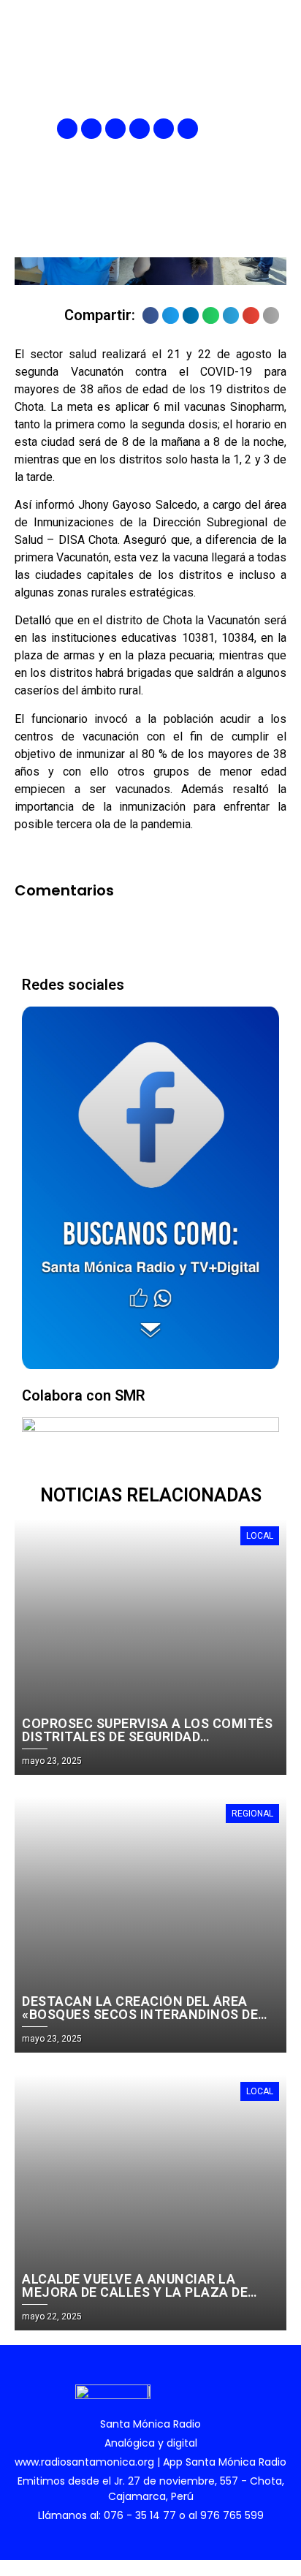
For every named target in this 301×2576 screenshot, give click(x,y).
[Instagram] (115, 129)
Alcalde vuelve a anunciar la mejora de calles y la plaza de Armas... (135, 2292)
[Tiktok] (188, 129)
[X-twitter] (140, 129)
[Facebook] (67, 129)
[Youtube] (164, 129)
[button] (277, 129)
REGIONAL (252, 1814)
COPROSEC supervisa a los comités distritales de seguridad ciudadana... (147, 1736)
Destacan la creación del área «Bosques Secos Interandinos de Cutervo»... (140, 2014)
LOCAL (260, 1536)
